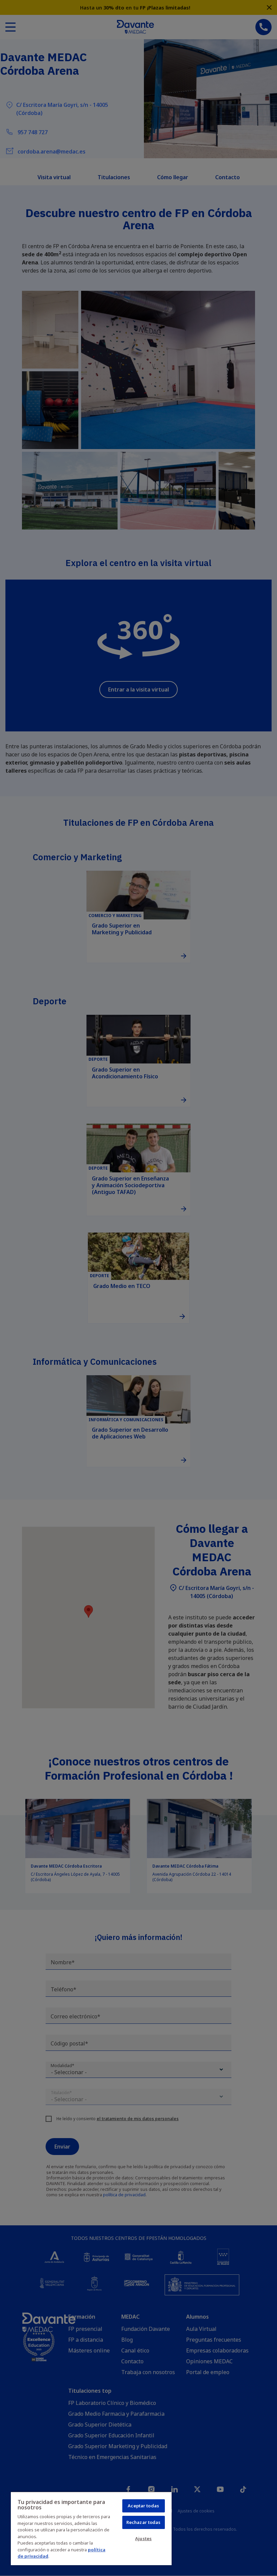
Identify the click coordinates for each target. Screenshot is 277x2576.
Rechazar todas (144, 2522)
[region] (91, 2528)
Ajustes (143, 2538)
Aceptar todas (143, 2506)
